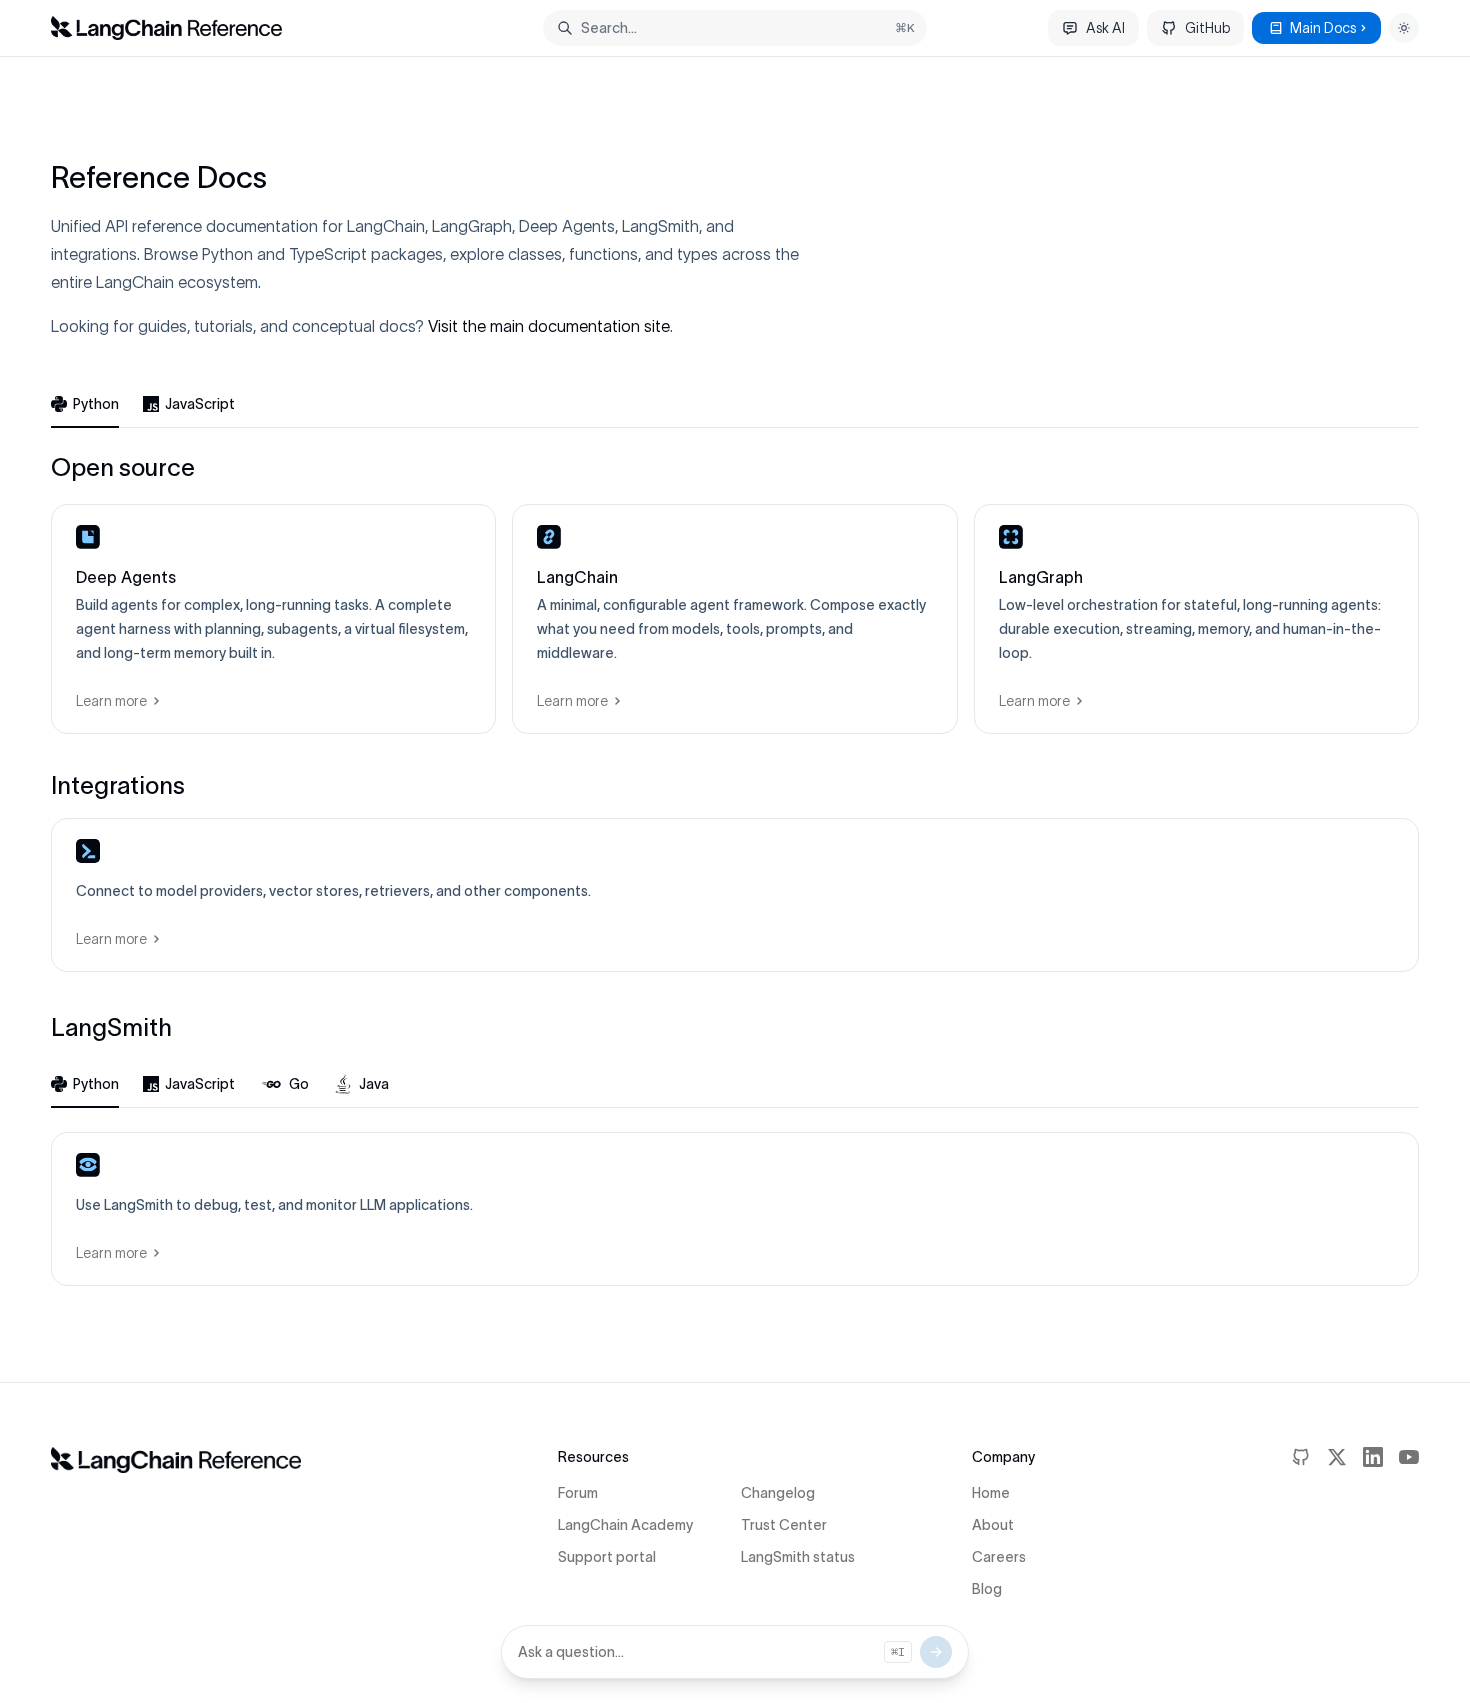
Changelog (778, 1493)
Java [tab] (374, 1084)
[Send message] (936, 1652)
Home (991, 1493)
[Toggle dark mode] (1404, 28)
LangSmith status (798, 1557)
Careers (999, 1557)
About (993, 1525)
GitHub (1207, 28)
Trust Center (784, 1525)
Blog (987, 1589)
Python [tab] (96, 404)
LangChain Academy (625, 1525)
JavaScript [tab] (200, 404)
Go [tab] (299, 1084)
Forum (578, 1493)
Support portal (607, 1557)
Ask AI (1105, 28)
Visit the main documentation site (549, 326)
